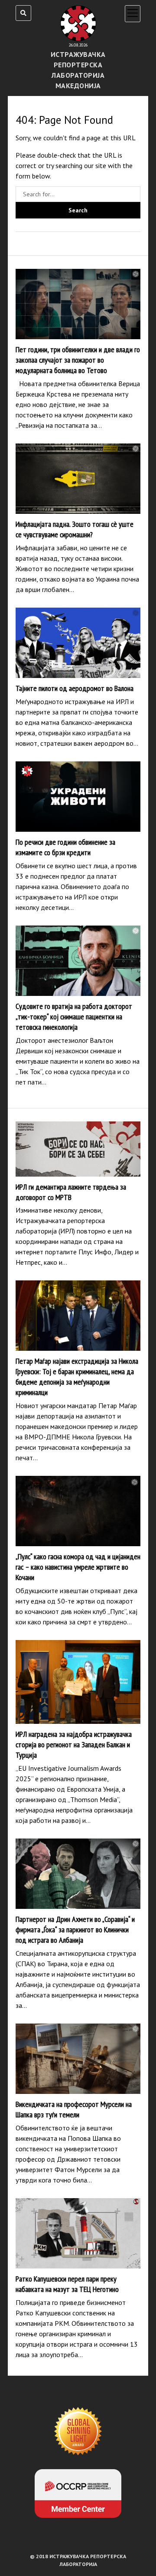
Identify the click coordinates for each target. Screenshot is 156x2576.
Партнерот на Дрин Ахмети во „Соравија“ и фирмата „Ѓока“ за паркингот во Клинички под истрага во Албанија (78, 1874)
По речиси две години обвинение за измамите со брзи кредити (78, 797)
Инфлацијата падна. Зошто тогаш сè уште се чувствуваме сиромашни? (78, 479)
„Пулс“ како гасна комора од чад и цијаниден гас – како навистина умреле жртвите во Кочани (78, 1511)
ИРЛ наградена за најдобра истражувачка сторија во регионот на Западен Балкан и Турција (78, 1682)
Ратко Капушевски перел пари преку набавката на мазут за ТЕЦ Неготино (78, 2233)
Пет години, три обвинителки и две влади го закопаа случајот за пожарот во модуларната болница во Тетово (78, 304)
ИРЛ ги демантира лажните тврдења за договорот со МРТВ (78, 1149)
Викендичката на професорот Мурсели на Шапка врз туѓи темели (78, 2059)
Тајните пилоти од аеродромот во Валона (78, 643)
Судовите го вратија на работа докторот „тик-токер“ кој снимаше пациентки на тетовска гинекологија (78, 961)
